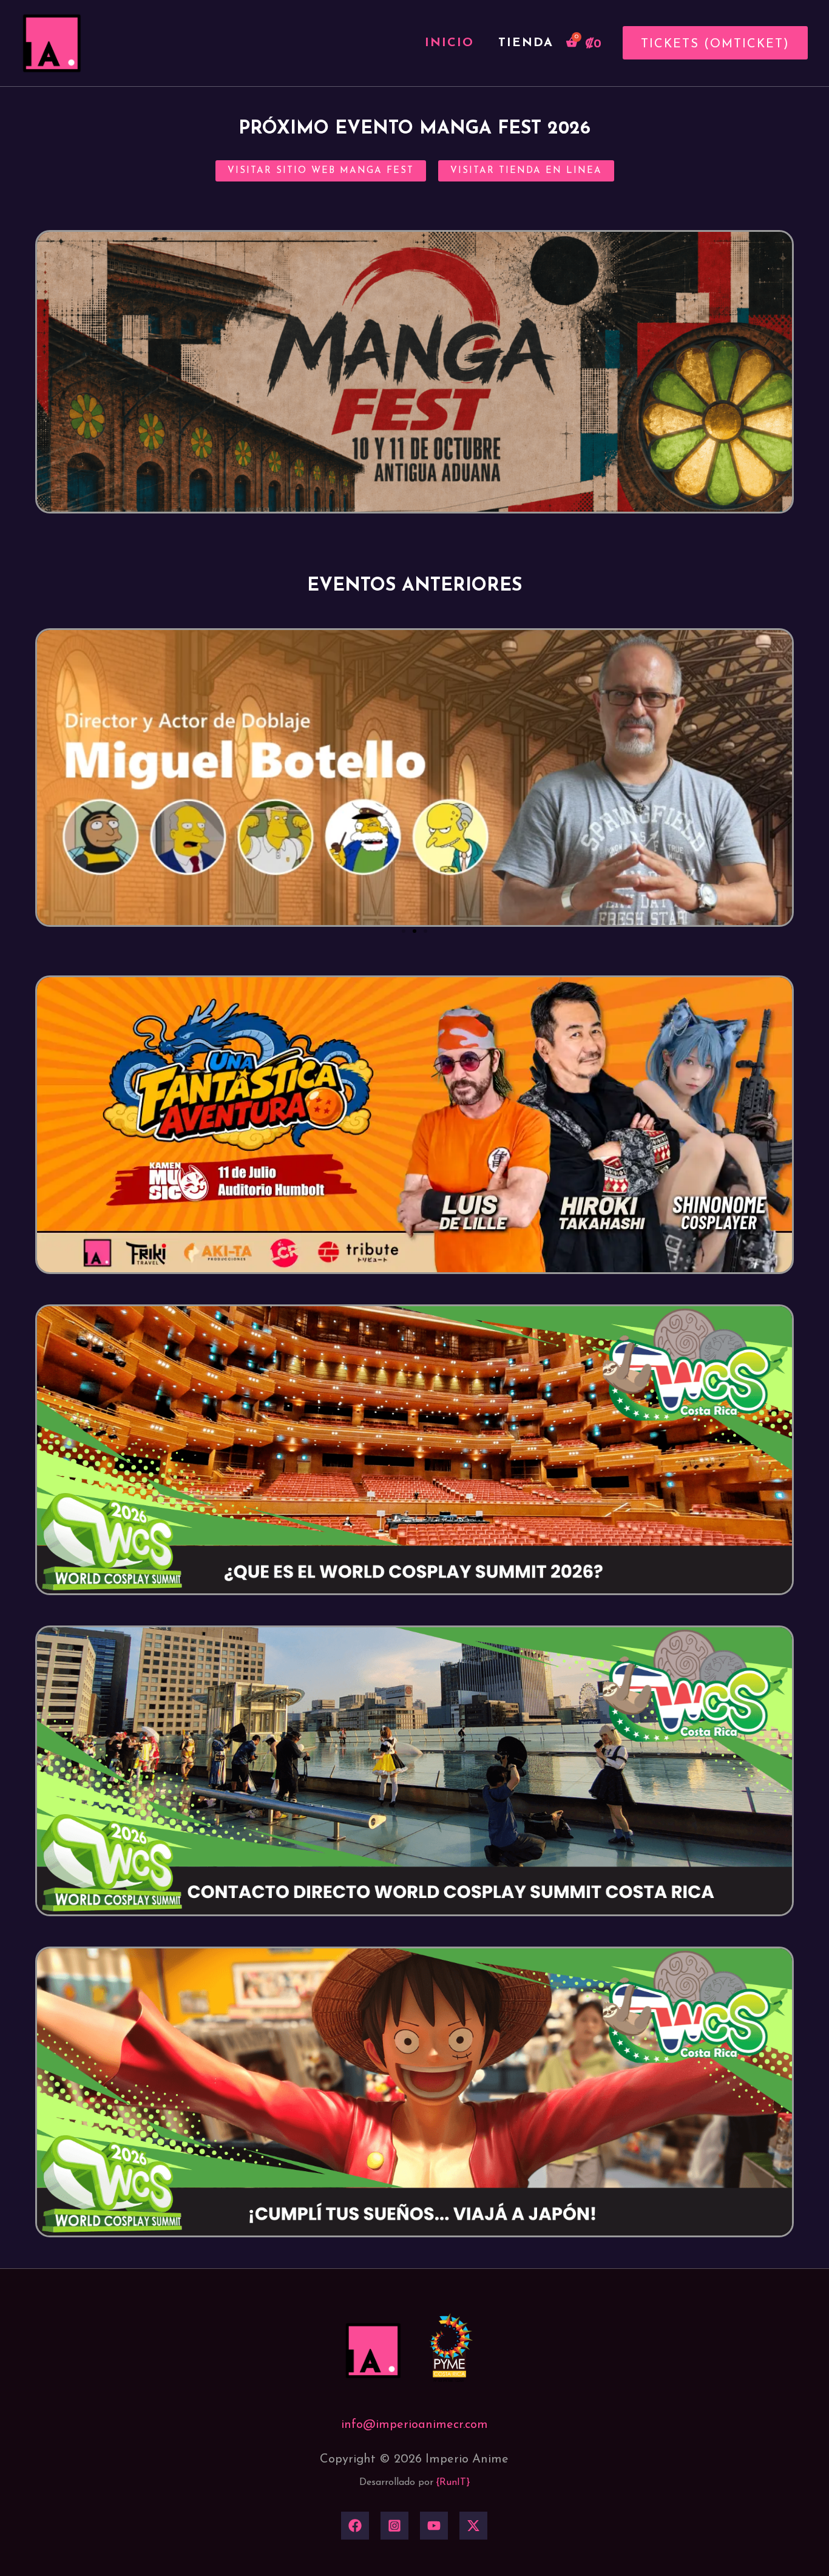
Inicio (449, 43)
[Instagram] (394, 2526)
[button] (711, 43)
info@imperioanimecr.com (414, 2425)
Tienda (526, 43)
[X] (473, 2526)
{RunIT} (453, 2483)
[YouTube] (434, 2526)
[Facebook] (355, 2526)
